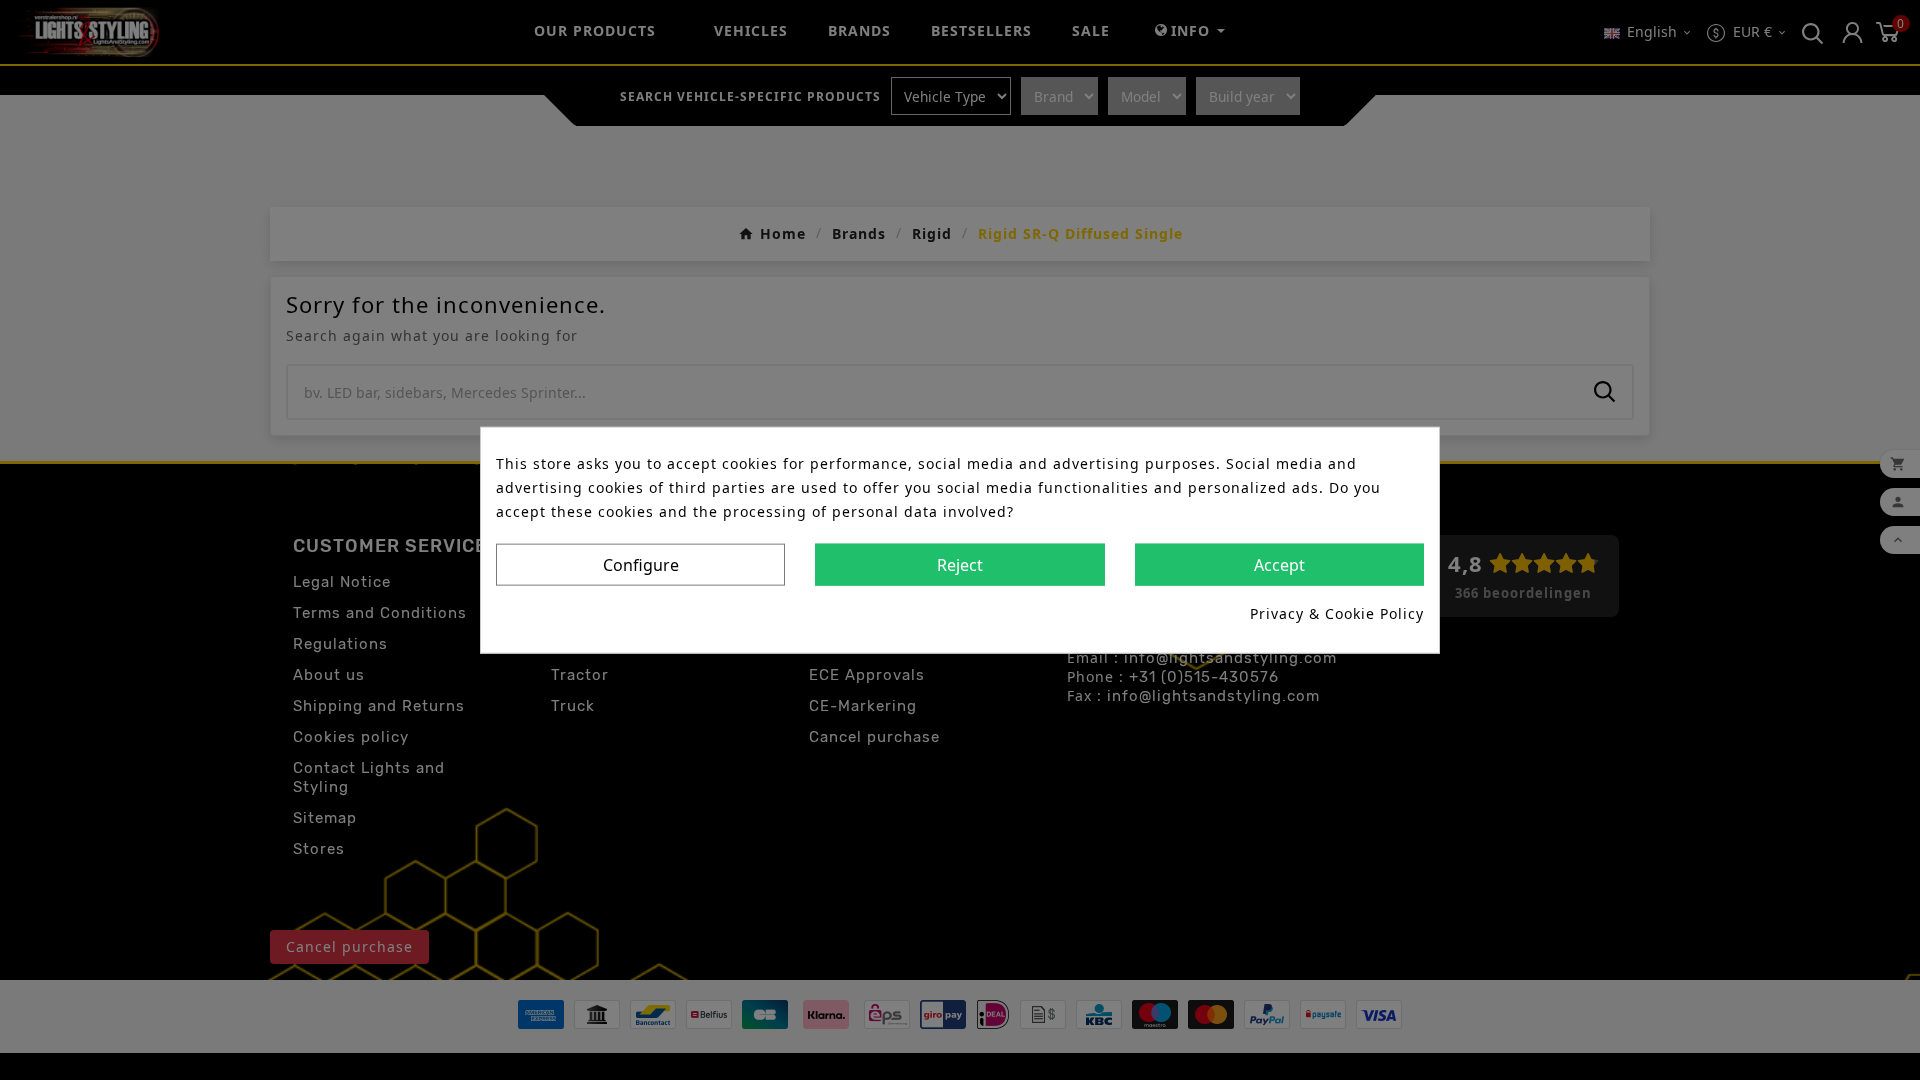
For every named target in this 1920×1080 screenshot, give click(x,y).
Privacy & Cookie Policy (1337, 612)
